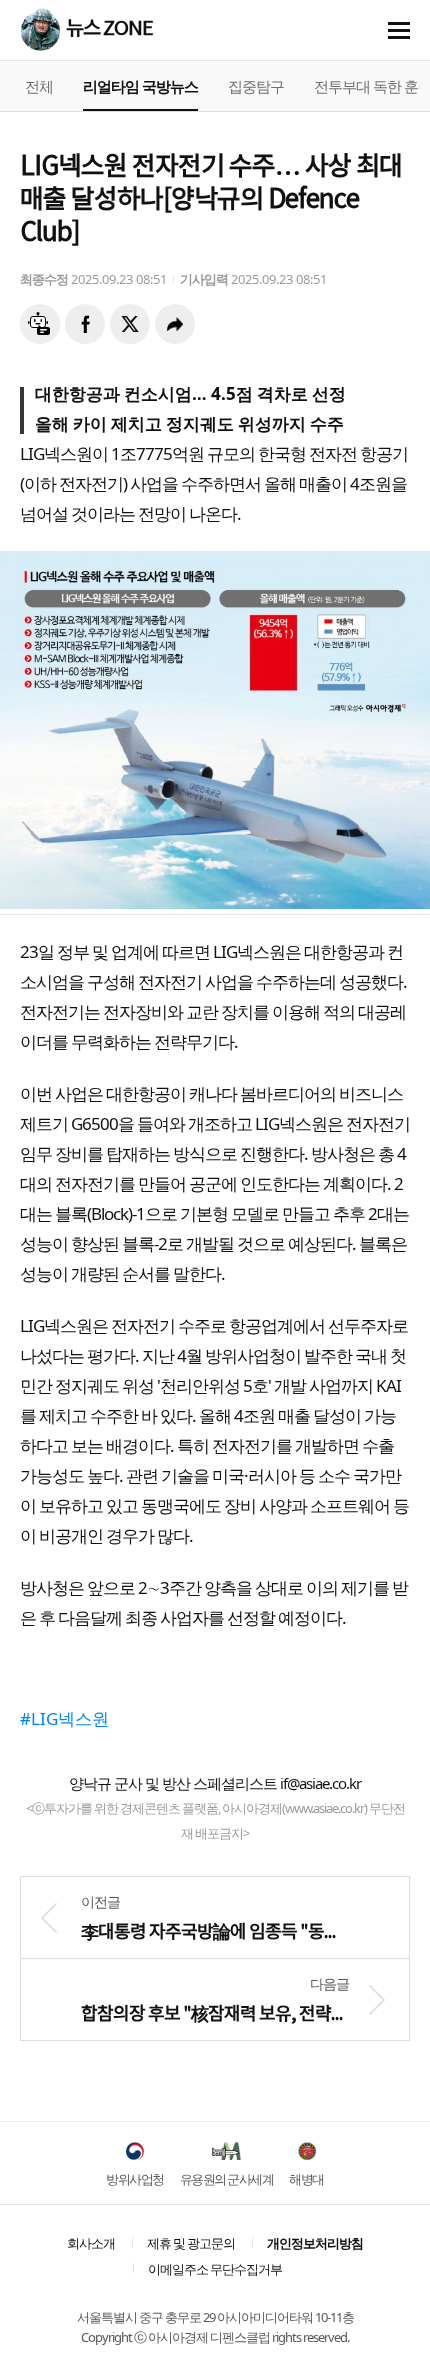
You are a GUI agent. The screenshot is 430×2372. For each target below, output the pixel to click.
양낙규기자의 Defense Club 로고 (40, 28)
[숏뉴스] (40, 324)
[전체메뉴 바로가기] (399, 30)
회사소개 (91, 2243)
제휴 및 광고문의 (191, 2243)
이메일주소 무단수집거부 (215, 2269)
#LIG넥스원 (64, 1718)
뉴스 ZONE (109, 29)
